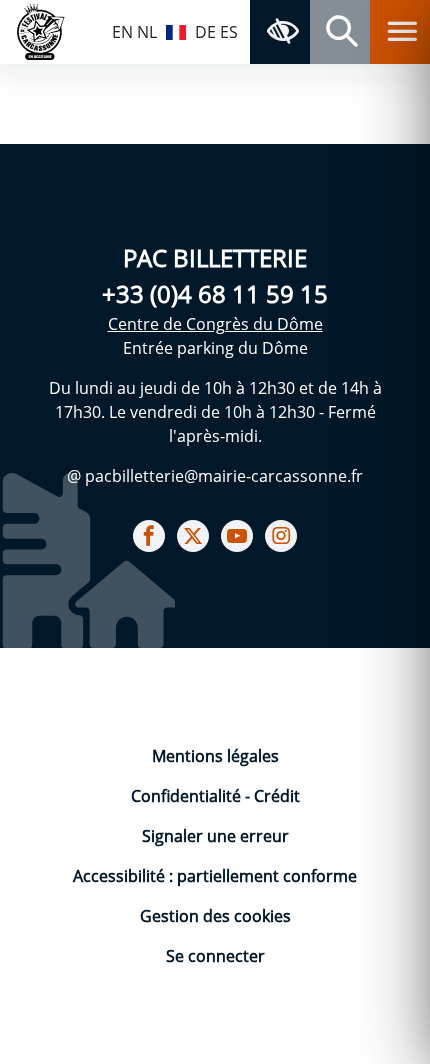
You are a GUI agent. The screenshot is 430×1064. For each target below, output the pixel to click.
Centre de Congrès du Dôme (215, 324)
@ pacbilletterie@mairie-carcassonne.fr (215, 476)
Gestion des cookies (215, 916)
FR (176, 30)
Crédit (277, 796)
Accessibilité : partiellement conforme (215, 876)
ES (229, 32)
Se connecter (215, 956)
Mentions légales (215, 756)
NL (147, 32)
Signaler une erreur (215, 836)
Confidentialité (188, 796)
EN (122, 32)
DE (205, 32)
